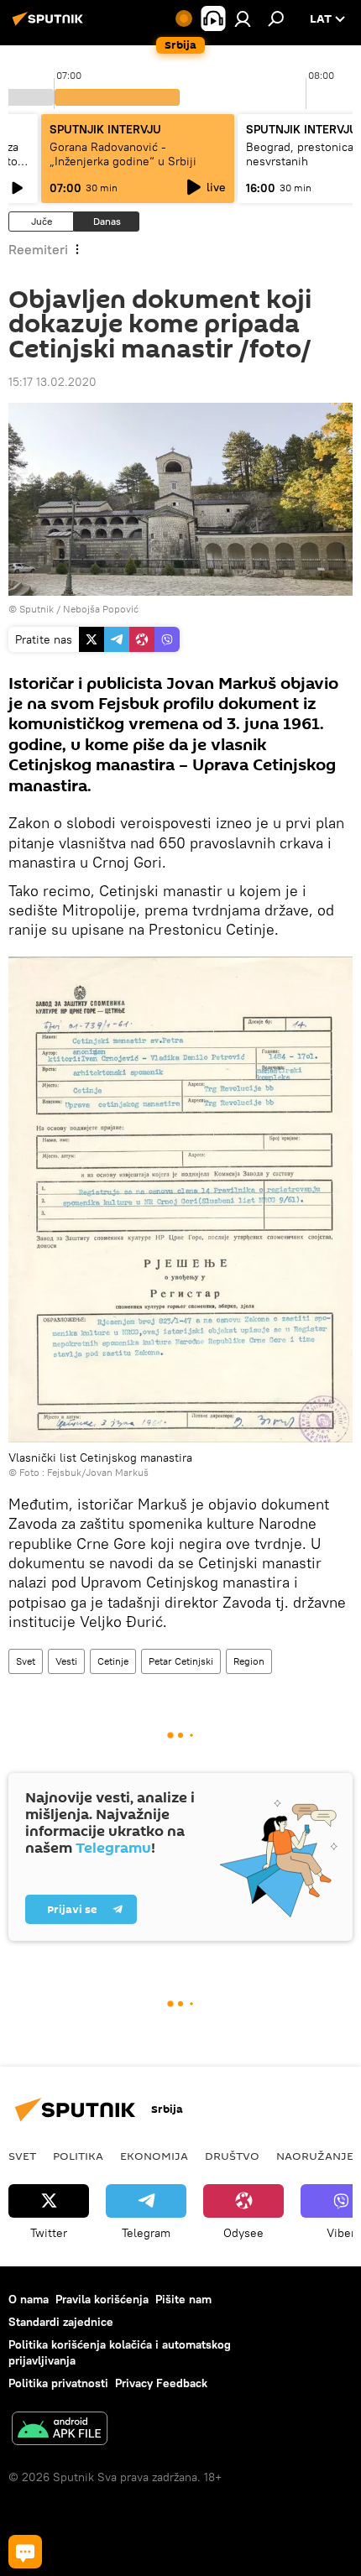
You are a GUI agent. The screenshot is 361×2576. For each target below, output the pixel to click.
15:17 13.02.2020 (52, 382)
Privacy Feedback (161, 2383)
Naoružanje (315, 2156)
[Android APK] (60, 2430)
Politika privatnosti (58, 2383)
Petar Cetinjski (181, 1661)
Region (249, 1661)
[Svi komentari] (25, 2552)
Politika (78, 2156)
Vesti (66, 1661)
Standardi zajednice (61, 2322)
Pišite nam (183, 2299)
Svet (26, 1661)
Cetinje (113, 1661)
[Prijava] (243, 18)
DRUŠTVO (232, 2156)
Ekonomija (154, 2156)
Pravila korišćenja (102, 2299)
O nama (29, 2299)
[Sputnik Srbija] (50, 25)
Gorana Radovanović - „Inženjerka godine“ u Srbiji (123, 154)
